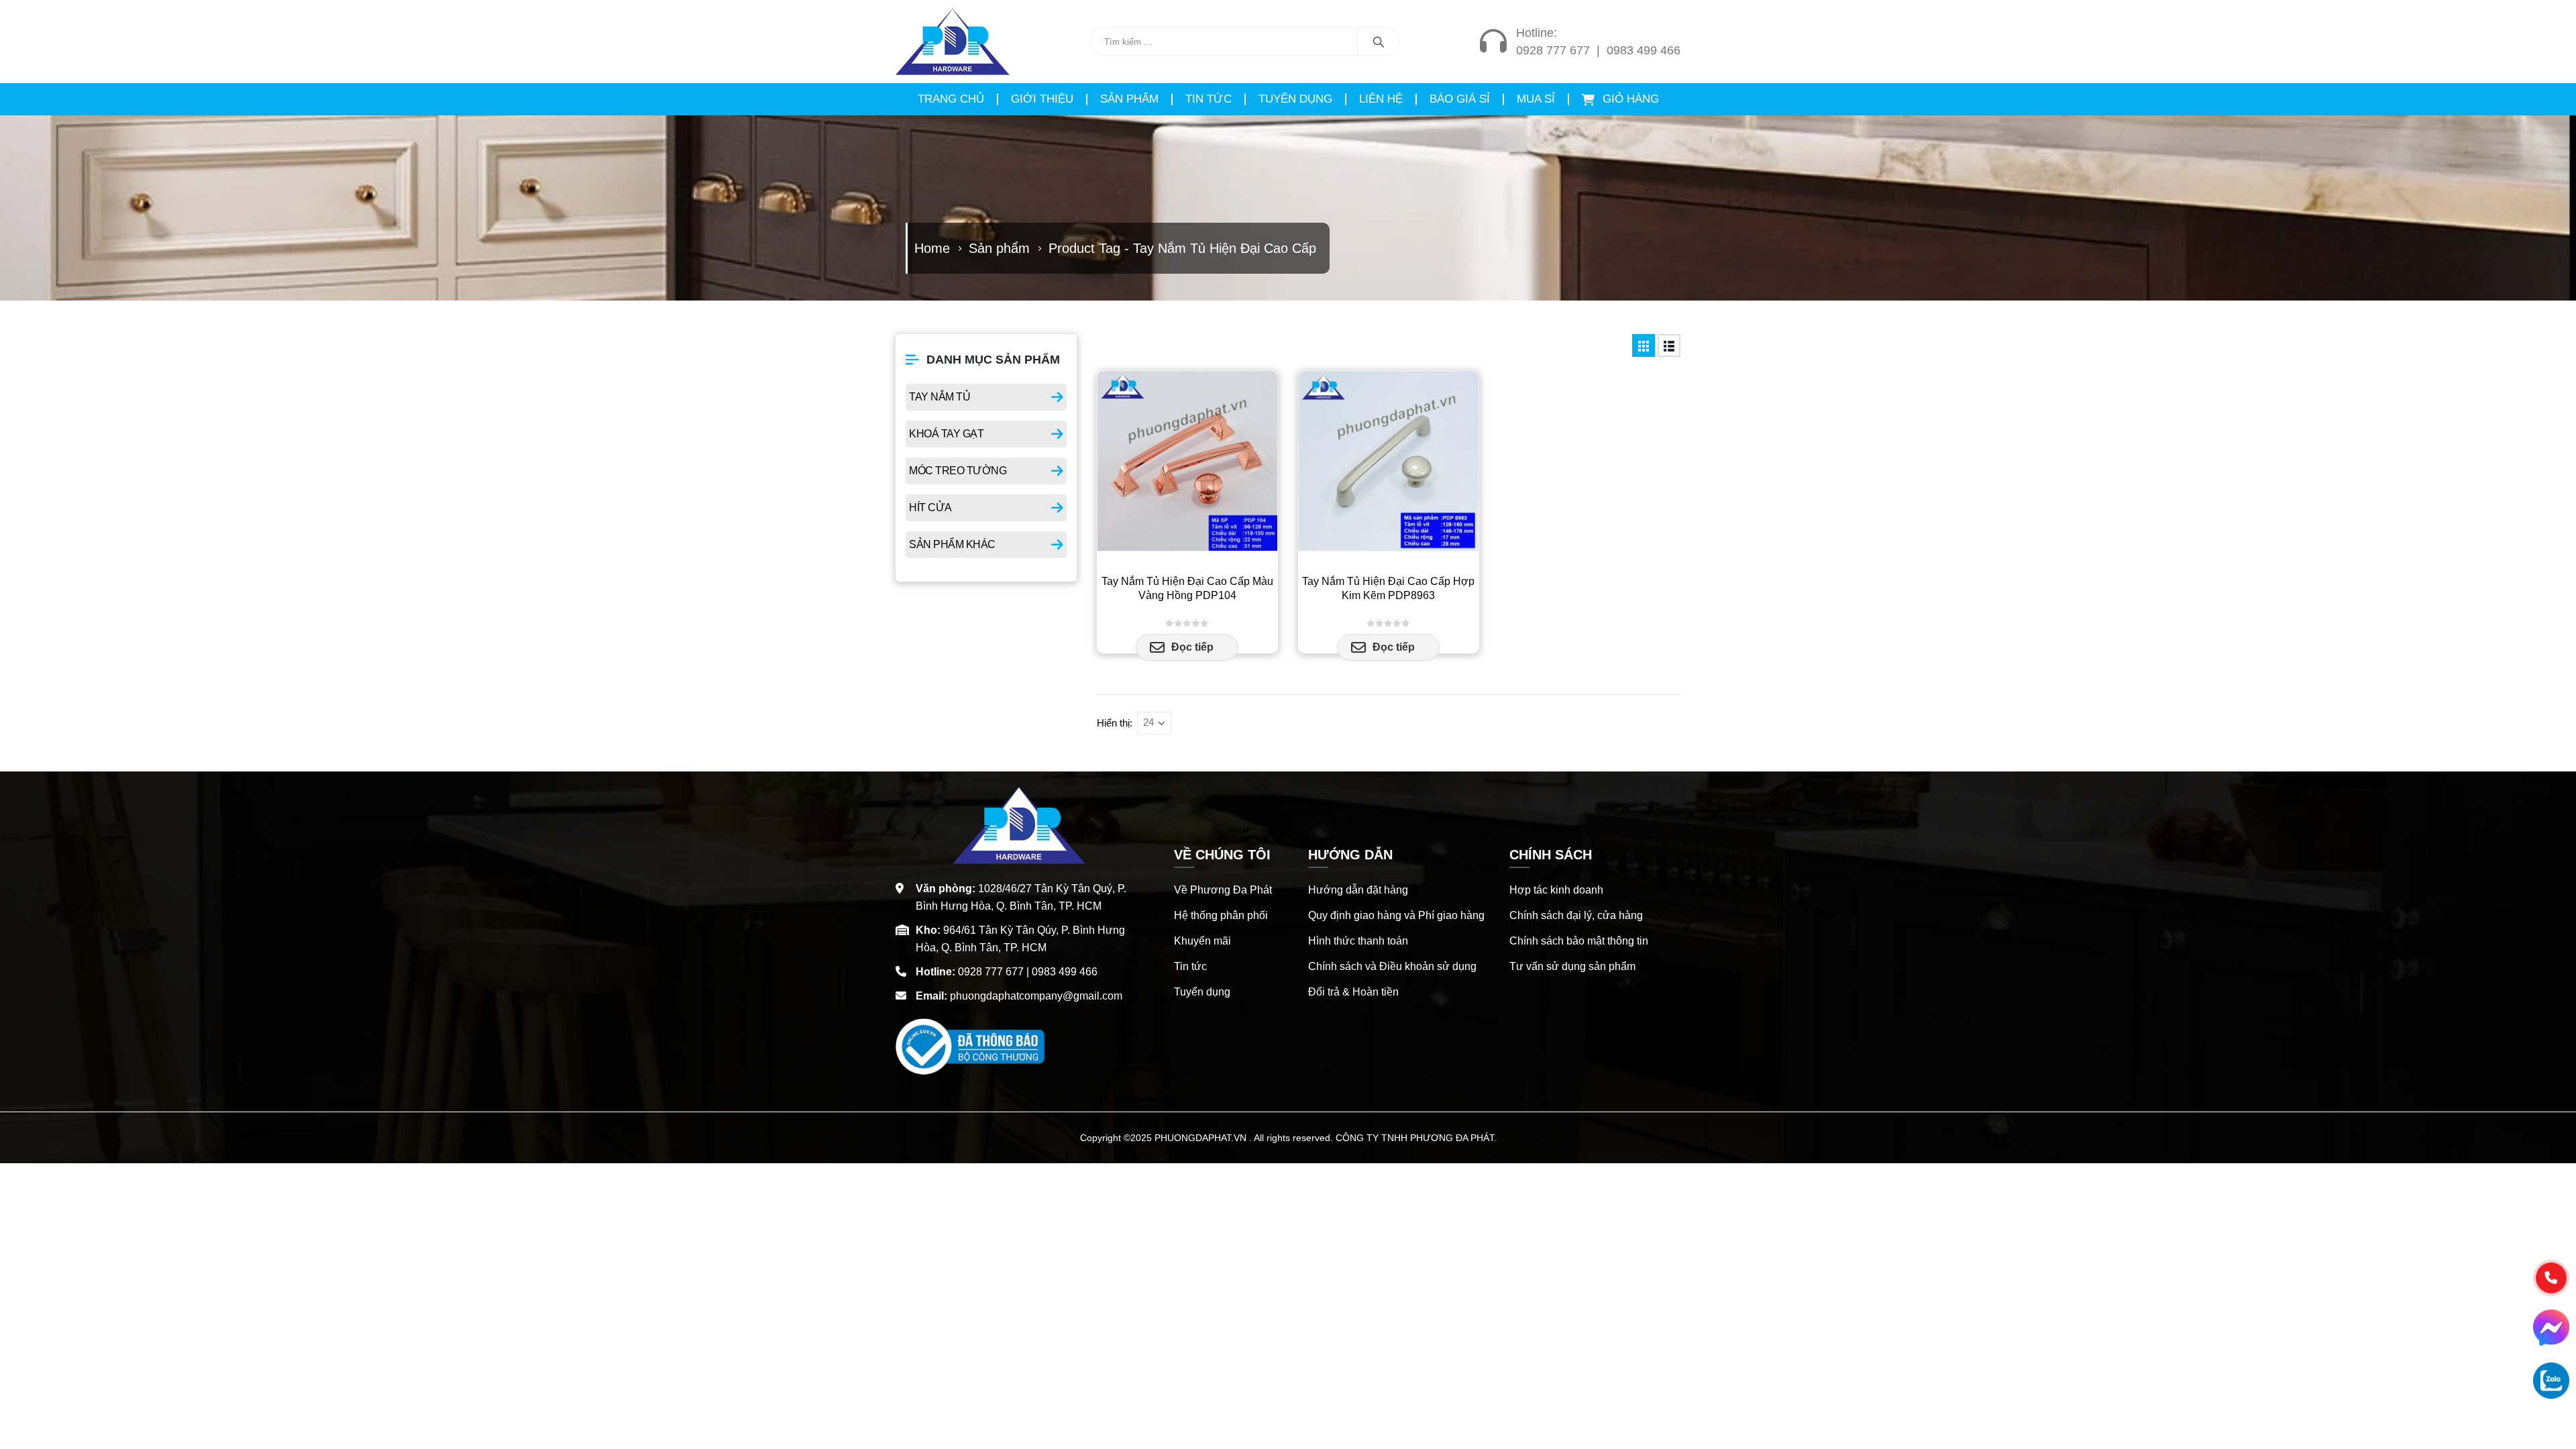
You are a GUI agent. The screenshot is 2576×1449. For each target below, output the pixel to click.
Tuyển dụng (1295, 99)
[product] (1187, 461)
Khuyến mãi (1202, 941)
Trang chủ (951, 99)
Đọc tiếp (1192, 647)
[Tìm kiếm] (1379, 42)
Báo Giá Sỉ (1460, 99)
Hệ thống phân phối (1221, 915)
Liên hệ (1381, 99)
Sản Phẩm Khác (952, 544)
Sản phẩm (1129, 99)
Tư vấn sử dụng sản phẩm (1572, 966)
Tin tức (1209, 99)
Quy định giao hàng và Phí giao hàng (1396, 915)
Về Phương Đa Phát (1223, 890)
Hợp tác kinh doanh (1556, 890)
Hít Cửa (930, 507)
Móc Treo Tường (958, 471)
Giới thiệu (1042, 99)
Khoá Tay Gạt (946, 434)
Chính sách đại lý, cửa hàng (1576, 915)
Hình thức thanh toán (1358, 941)
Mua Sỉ (1536, 99)
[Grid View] (1644, 345)
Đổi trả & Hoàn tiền (1353, 992)
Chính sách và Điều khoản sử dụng (1392, 966)
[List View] (1669, 345)
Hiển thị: (1115, 723)
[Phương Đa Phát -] (953, 42)
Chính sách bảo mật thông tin (1579, 941)
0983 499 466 (1644, 50)
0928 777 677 (1553, 50)
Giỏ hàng (1629, 99)
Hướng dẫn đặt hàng (1358, 890)
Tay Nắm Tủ (940, 397)
